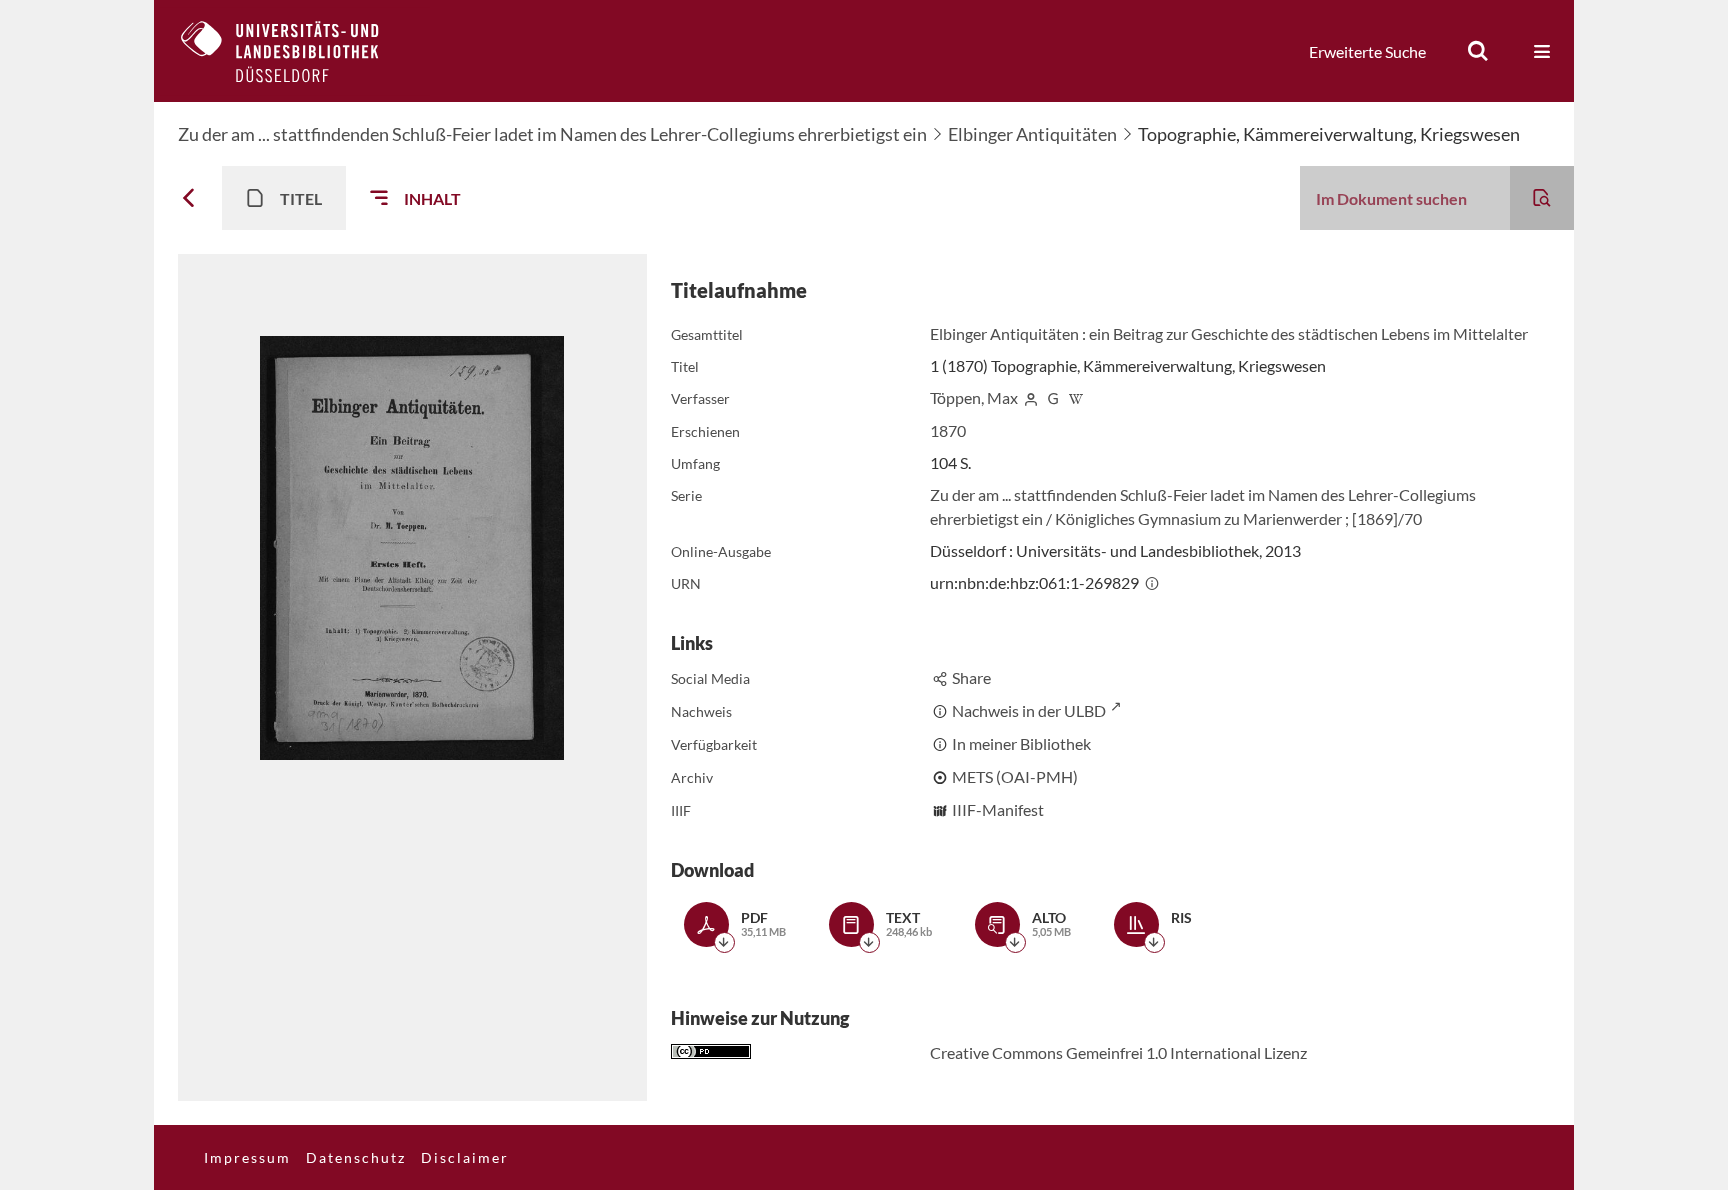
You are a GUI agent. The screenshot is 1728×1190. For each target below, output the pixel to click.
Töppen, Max (974, 397)
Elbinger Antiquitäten (1032, 134)
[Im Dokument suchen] (1542, 198)
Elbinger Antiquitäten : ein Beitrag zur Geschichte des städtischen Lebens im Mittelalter (1229, 333)
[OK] (1478, 51)
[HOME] (295, 51)
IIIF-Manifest (998, 809)
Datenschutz (356, 1157)
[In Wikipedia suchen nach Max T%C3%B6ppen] (1076, 397)
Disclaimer (465, 1157)
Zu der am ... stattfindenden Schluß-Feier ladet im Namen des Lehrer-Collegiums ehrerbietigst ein (552, 134)
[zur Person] (1031, 397)
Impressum (247, 1157)
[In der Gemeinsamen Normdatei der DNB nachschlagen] (1053, 397)
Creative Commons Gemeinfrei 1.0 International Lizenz (1118, 1052)
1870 (948, 430)
